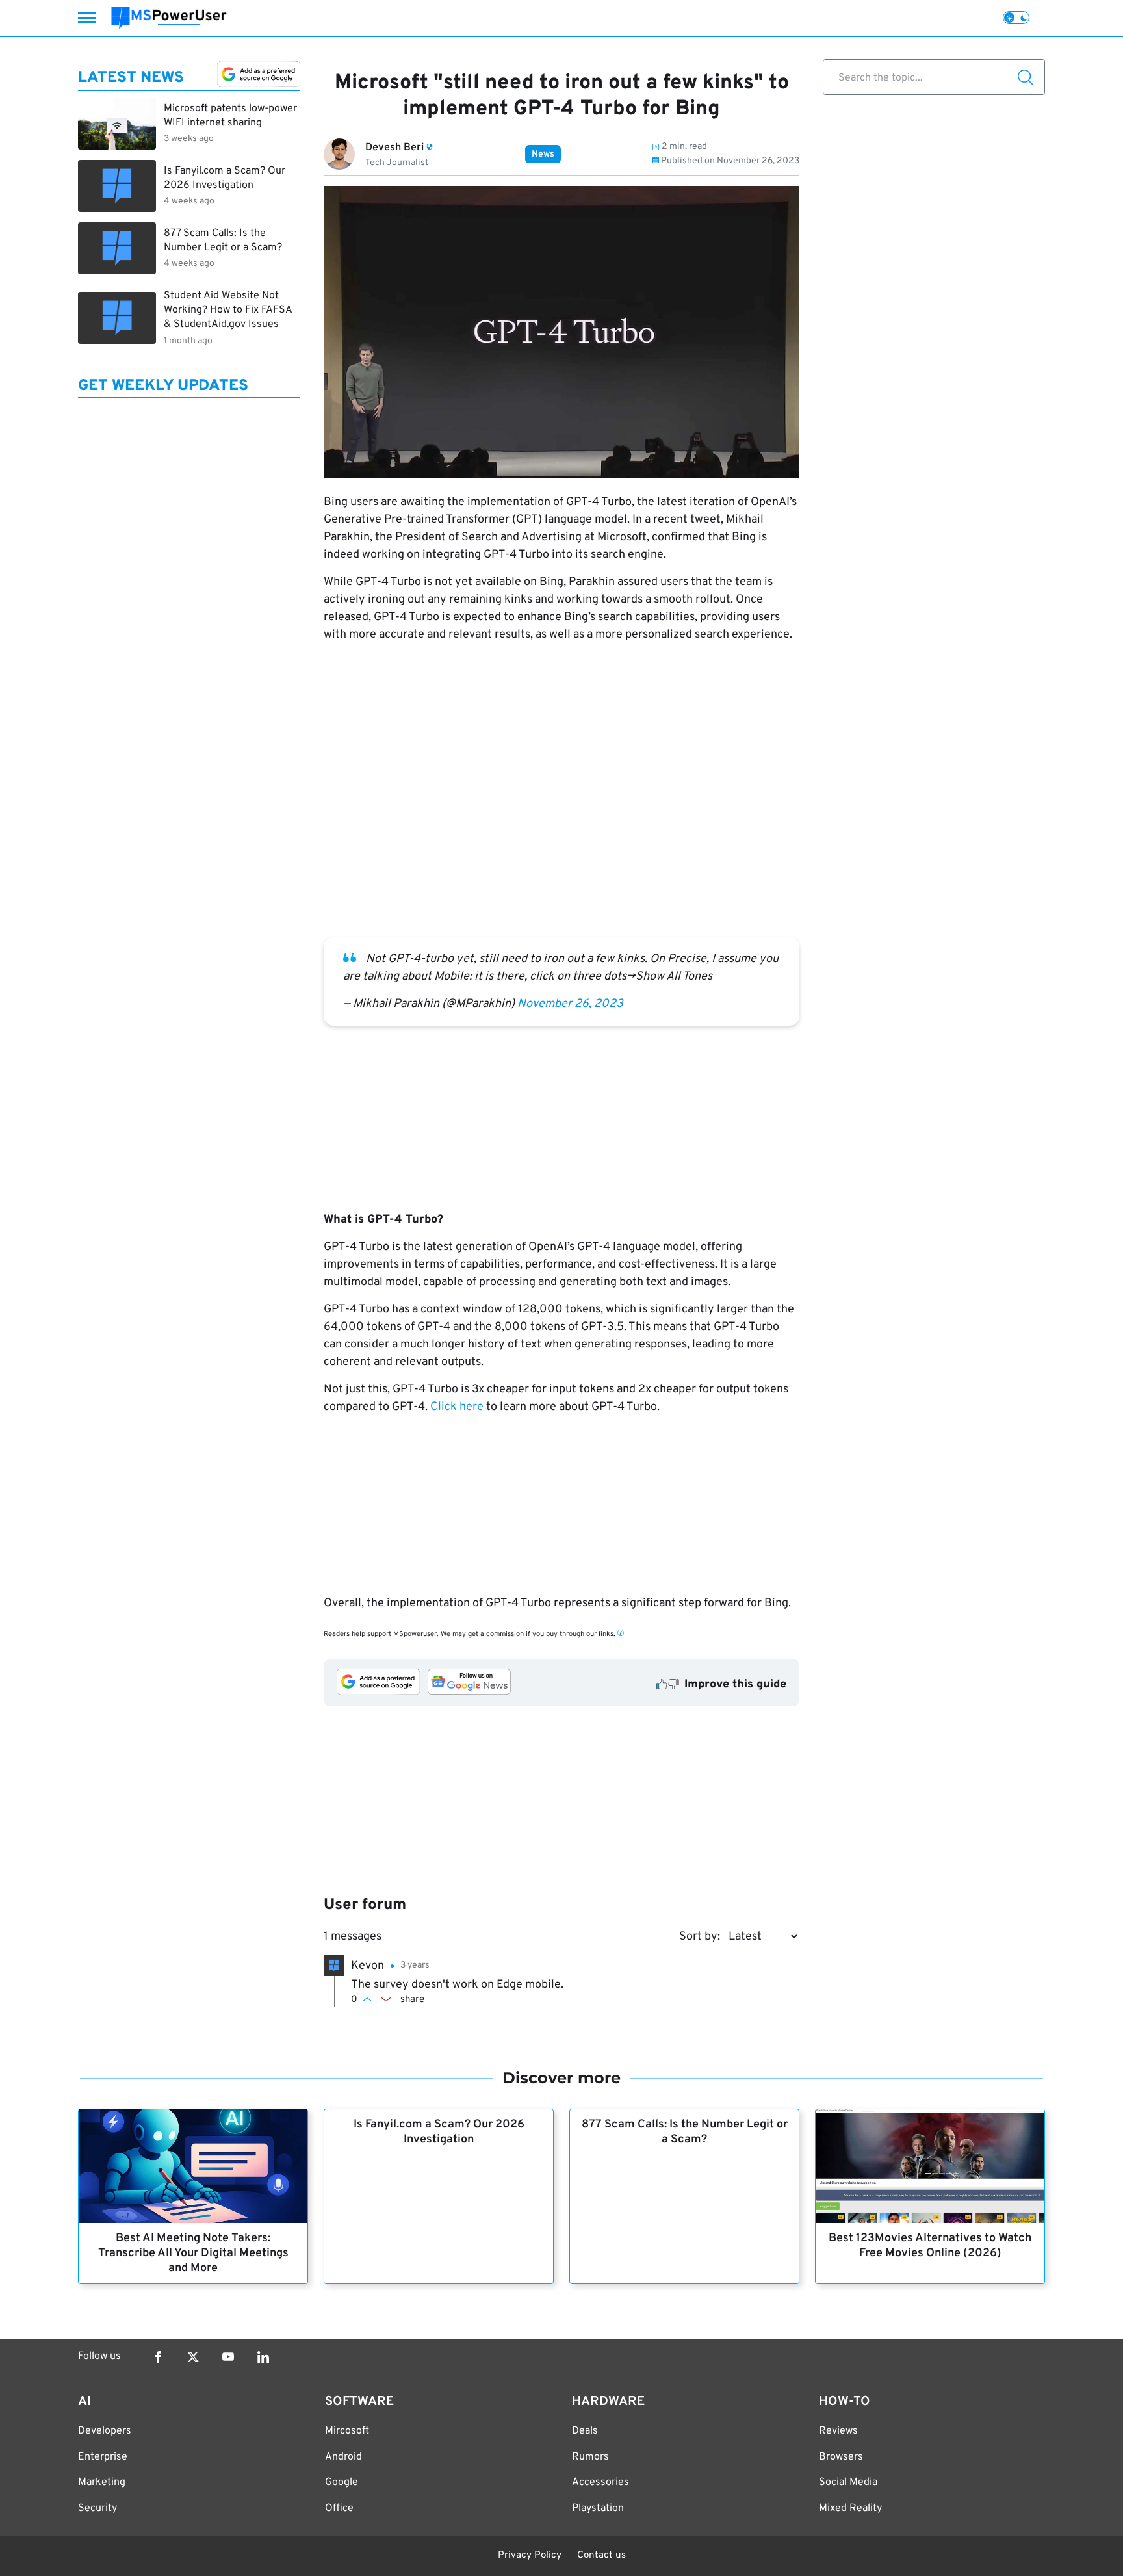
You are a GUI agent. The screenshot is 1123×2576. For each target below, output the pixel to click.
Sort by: (700, 1937)
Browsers (841, 2457)
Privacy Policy (530, 2556)
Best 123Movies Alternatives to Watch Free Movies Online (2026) (930, 2246)
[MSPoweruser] (169, 18)
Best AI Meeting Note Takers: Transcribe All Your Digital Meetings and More (193, 2253)
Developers (105, 2431)
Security (97, 2508)
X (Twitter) (193, 2357)
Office (339, 2508)
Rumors (590, 2457)
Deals (585, 2431)
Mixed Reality (850, 2508)
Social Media (848, 2482)
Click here (457, 1407)
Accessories (600, 2482)
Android (343, 2457)
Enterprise (103, 2457)
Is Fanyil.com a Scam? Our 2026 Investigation (439, 2132)
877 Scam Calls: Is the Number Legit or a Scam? (685, 2132)
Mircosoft (347, 2431)
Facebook (158, 2357)
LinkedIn (263, 2357)
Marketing (102, 2482)
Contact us (601, 2556)
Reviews (838, 2431)
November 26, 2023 (570, 1004)
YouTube (228, 2357)
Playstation (598, 2508)
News (543, 154)
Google (342, 2482)
